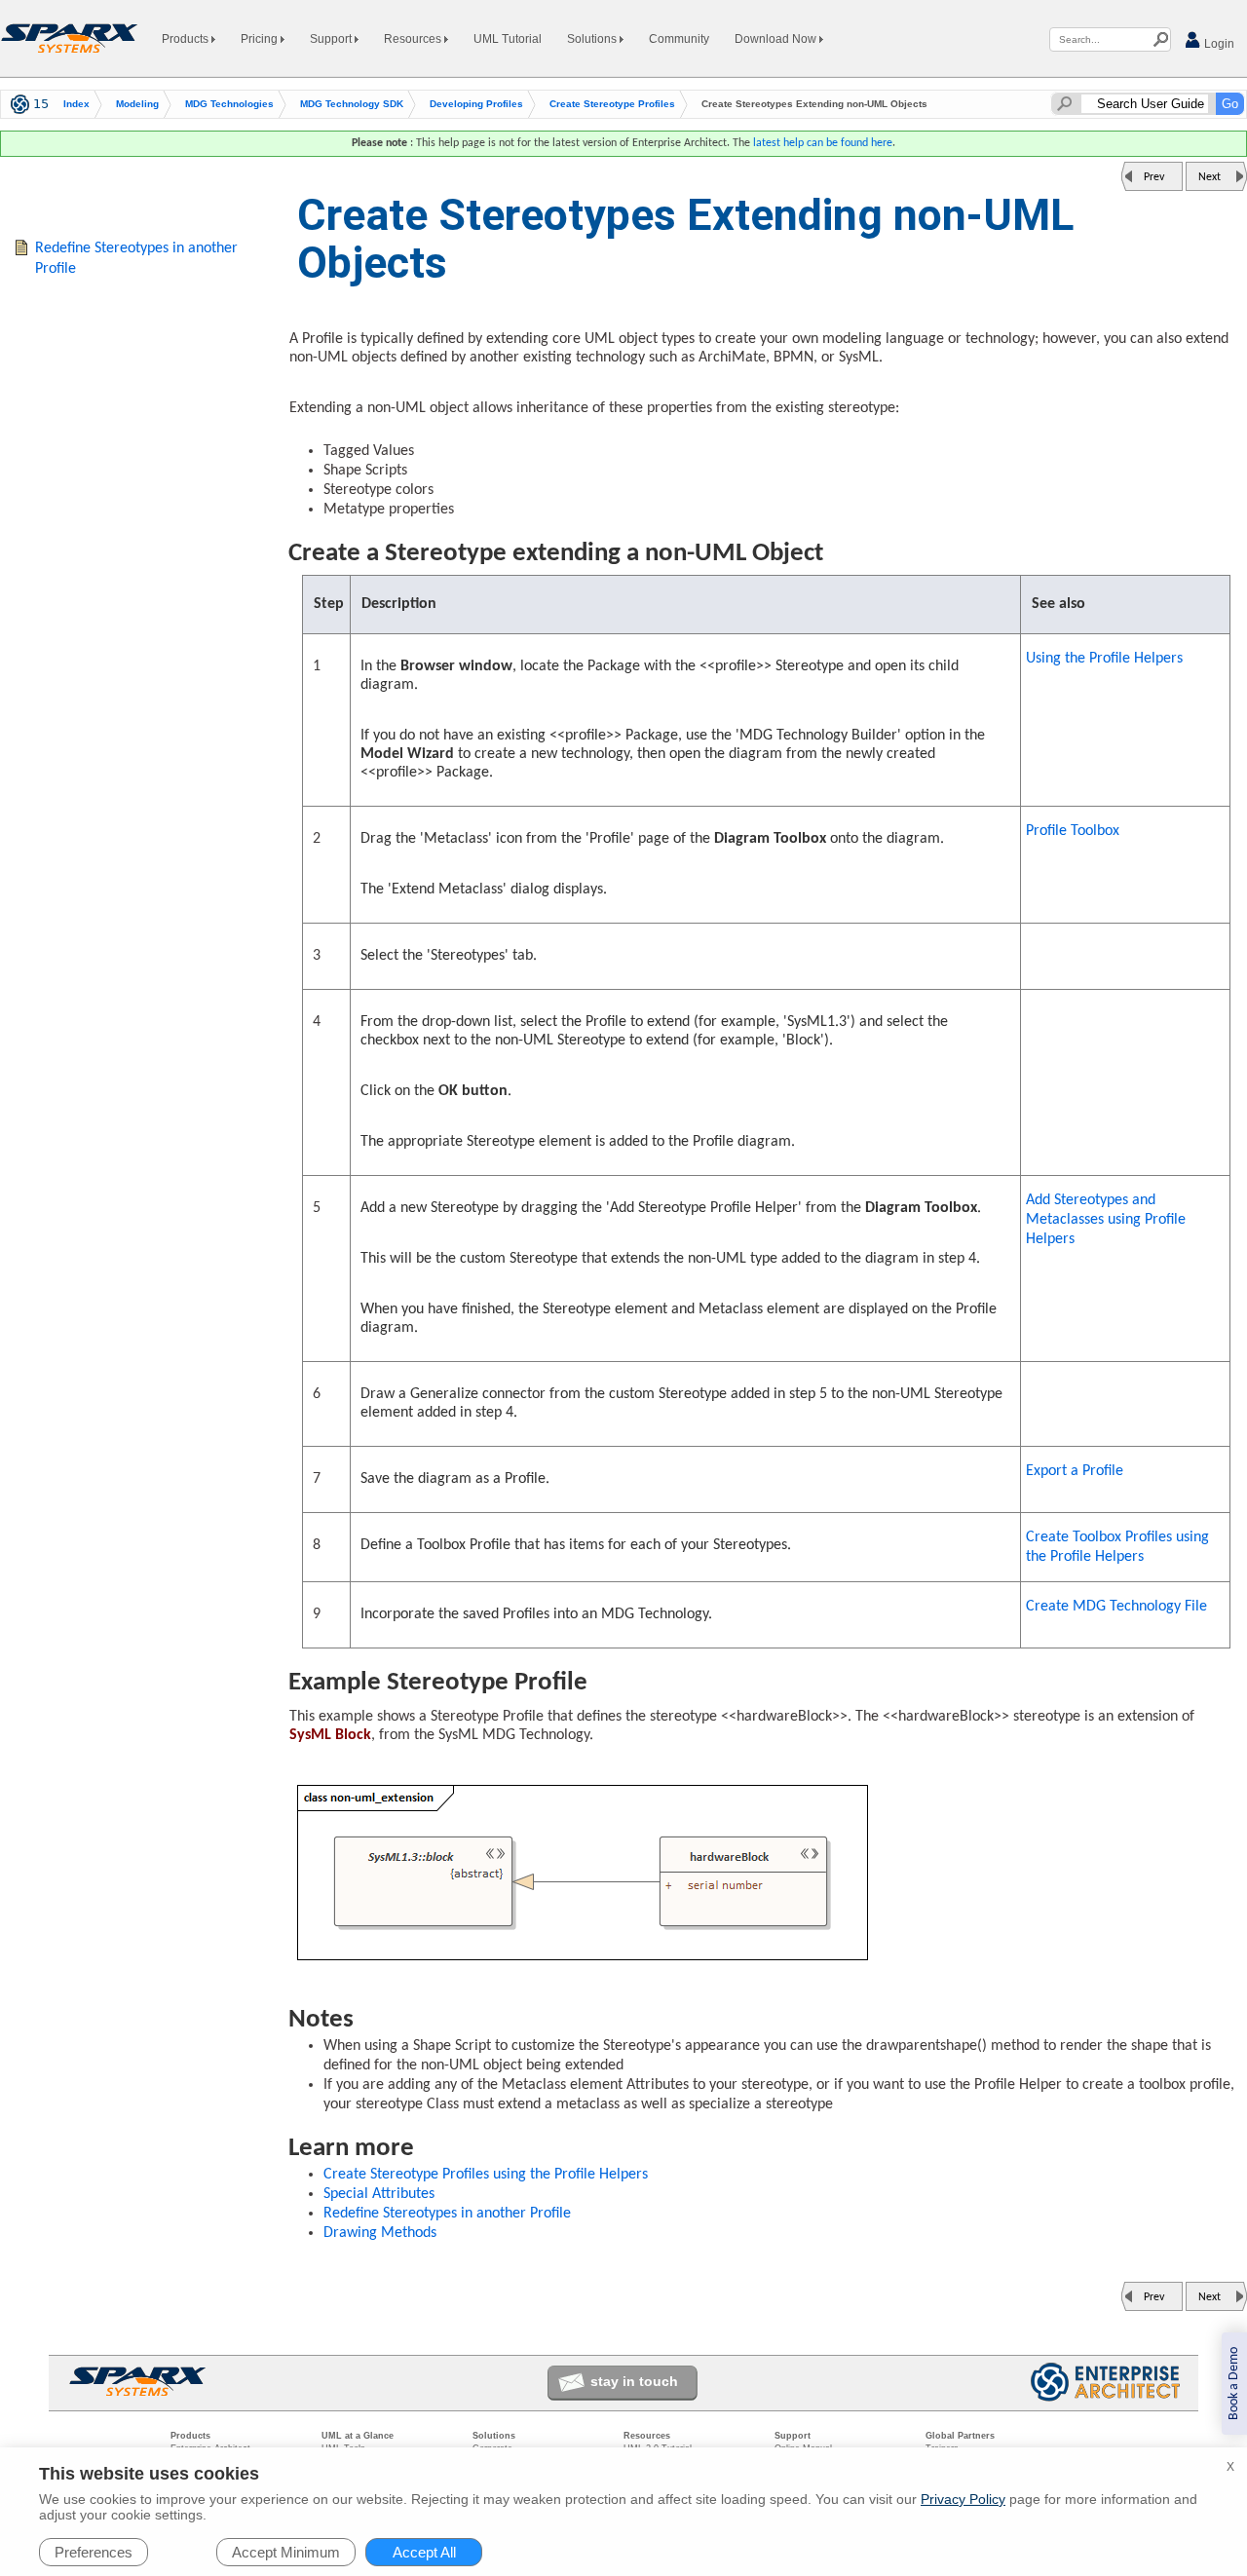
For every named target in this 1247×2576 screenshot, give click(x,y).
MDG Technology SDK (352, 104)
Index (76, 104)
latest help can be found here (823, 143)
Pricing (261, 39)
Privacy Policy (963, 2499)
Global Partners (960, 2436)
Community (679, 39)
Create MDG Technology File (1116, 1607)
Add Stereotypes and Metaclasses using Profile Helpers (1106, 1220)
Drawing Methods (380, 2233)
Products (187, 39)
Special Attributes (379, 2194)
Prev (1154, 177)
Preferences (94, 2552)
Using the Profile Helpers (1104, 659)
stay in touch (634, 2381)
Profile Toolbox (1073, 831)
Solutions (593, 39)
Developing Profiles (476, 104)
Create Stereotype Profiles (612, 104)
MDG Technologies (229, 104)
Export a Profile (1075, 1471)
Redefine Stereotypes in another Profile (447, 2214)
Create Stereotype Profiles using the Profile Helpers (486, 2175)
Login (1218, 44)
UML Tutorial (508, 39)
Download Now (777, 39)
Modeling (137, 104)
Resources (414, 39)
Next (1209, 177)
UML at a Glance (358, 2436)
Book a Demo (1234, 2384)
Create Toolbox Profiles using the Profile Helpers (1117, 1547)
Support (332, 39)
